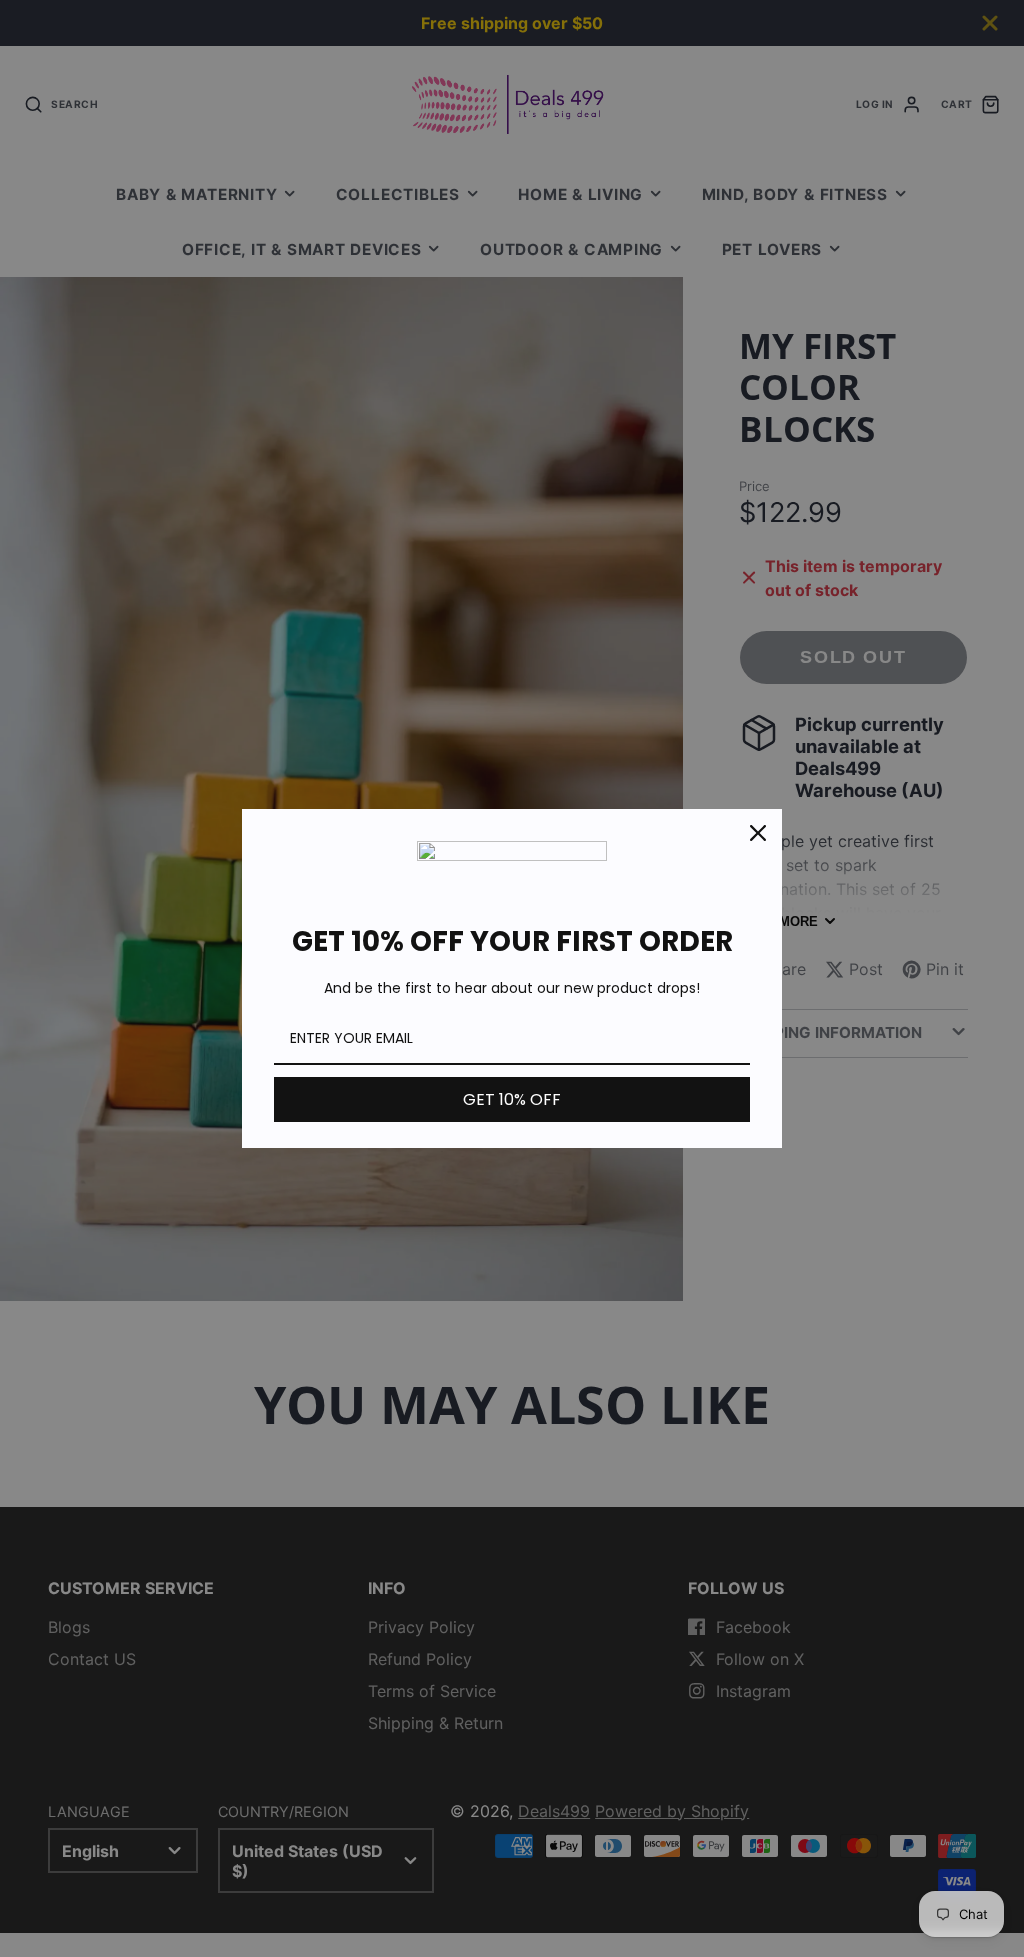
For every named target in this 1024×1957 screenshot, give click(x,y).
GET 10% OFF (512, 1099)
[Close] (758, 833)
